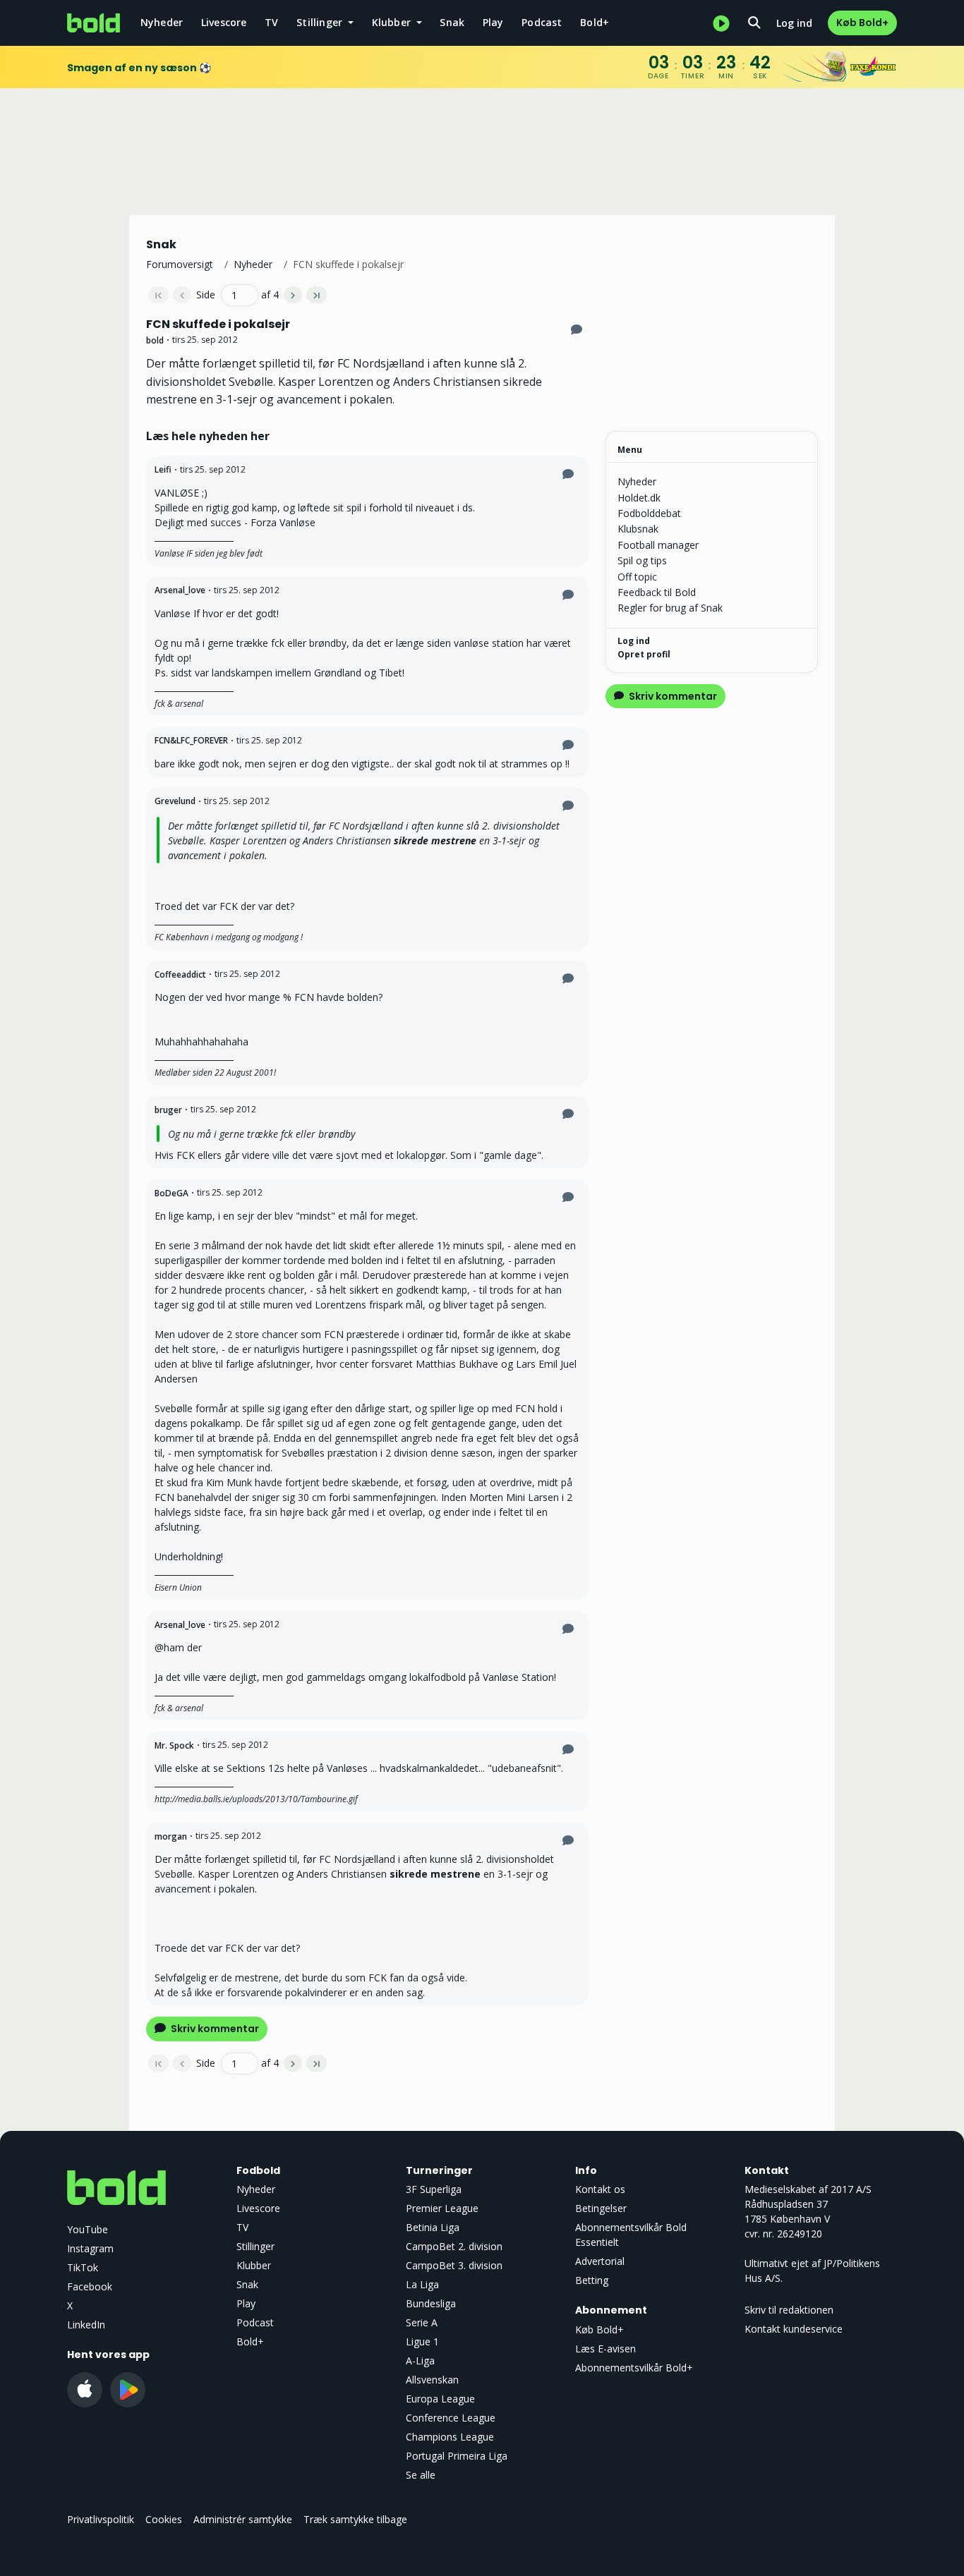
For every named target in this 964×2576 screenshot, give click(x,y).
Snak (452, 22)
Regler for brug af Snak (670, 608)
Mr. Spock (174, 1745)
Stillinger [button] (321, 22)
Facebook (90, 2286)
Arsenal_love (180, 590)
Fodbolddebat (649, 513)
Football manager (658, 545)
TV (271, 22)
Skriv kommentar (214, 2029)
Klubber (254, 2265)
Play (493, 22)
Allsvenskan (432, 2380)
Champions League (450, 2437)
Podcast (542, 22)
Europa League (440, 2399)
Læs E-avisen (605, 2349)
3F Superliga (434, 2189)
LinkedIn (86, 2325)
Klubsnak (638, 529)
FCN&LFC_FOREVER (191, 740)
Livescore (224, 22)
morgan (171, 1836)
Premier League (442, 2208)
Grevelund (175, 801)
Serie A (422, 2322)
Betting (592, 2280)
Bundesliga (431, 2303)
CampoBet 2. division (454, 2246)
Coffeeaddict (180, 974)
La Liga (422, 2284)
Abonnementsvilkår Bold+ (634, 2368)
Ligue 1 (422, 2341)
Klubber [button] (393, 22)
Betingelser (601, 2208)
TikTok (83, 2267)
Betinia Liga (433, 2227)
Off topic (637, 577)
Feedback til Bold (657, 592)
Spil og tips (642, 560)
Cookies (164, 2519)
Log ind (794, 23)
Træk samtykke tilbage (355, 2519)
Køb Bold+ (862, 23)
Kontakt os (600, 2189)
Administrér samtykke (243, 2519)
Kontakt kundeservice (794, 2329)
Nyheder (162, 22)
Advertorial (600, 2261)
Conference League (451, 2418)
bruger (168, 1110)
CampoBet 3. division (454, 2265)
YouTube (88, 2229)
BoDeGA (171, 1193)
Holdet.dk (639, 498)
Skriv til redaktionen (789, 2310)
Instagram (90, 2248)
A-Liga (420, 2361)
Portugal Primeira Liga (457, 2456)
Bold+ (595, 22)
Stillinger (255, 2246)
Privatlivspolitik (101, 2519)
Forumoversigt (180, 264)
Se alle (421, 2475)
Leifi (163, 469)
